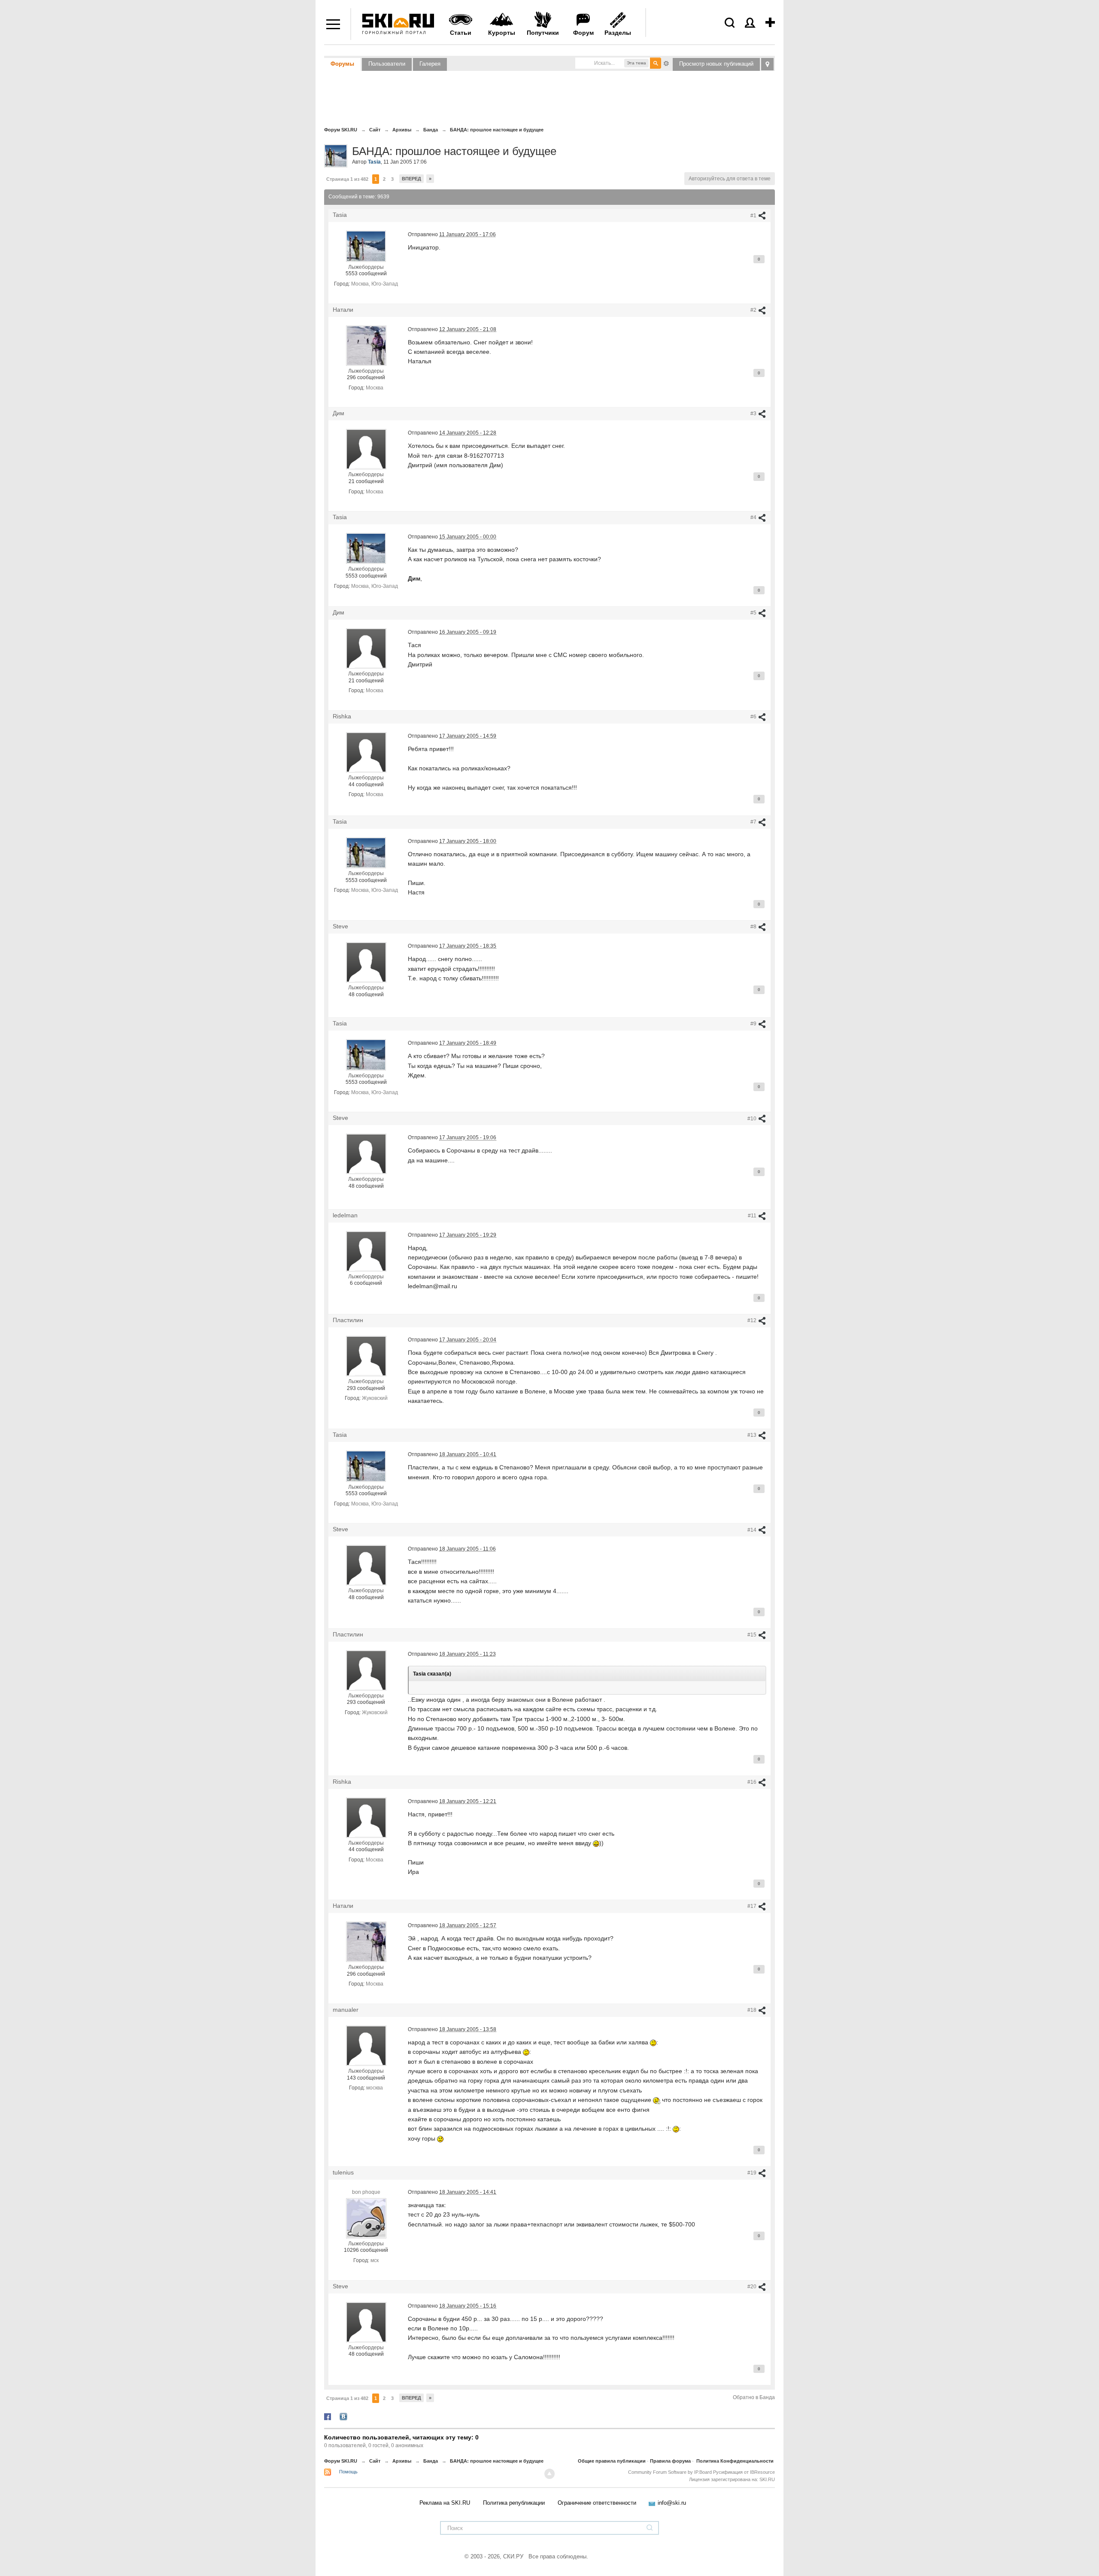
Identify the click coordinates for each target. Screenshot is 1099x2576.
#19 (753, 2173)
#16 (753, 1782)
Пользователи (387, 64)
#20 (753, 2287)
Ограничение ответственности (597, 2503)
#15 (753, 1635)
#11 (753, 1216)
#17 (753, 1906)
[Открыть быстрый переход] (767, 64)
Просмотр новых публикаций (716, 64)
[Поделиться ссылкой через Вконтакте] (343, 2416)
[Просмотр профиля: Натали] (366, 345)
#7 (754, 822)
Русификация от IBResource (743, 2472)
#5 (754, 613)
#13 (753, 1435)
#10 (753, 1119)
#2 (754, 310)
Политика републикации (514, 2503)
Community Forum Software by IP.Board (670, 2472)
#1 (754, 216)
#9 (754, 1024)
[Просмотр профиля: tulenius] (366, 2218)
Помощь (348, 2472)
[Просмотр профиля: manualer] (366, 2045)
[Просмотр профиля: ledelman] (366, 1251)
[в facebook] (328, 2416)
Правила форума (670, 2461)
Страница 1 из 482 (347, 179)
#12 (753, 1320)
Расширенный (666, 63)
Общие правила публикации (612, 2461)
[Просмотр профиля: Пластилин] (366, 1356)
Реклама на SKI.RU (445, 2503)
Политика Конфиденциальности (735, 2461)
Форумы (342, 64)
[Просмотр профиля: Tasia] (366, 246)
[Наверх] (549, 2474)
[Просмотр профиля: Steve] (366, 962)
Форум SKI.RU (341, 2461)
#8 (754, 927)
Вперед (411, 179)
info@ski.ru (672, 2503)
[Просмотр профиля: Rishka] (366, 752)
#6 (754, 717)
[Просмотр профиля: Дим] (366, 449)
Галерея (430, 64)
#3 (754, 414)
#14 (753, 1530)
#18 (753, 2010)
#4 (754, 517)
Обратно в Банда (754, 2397)
